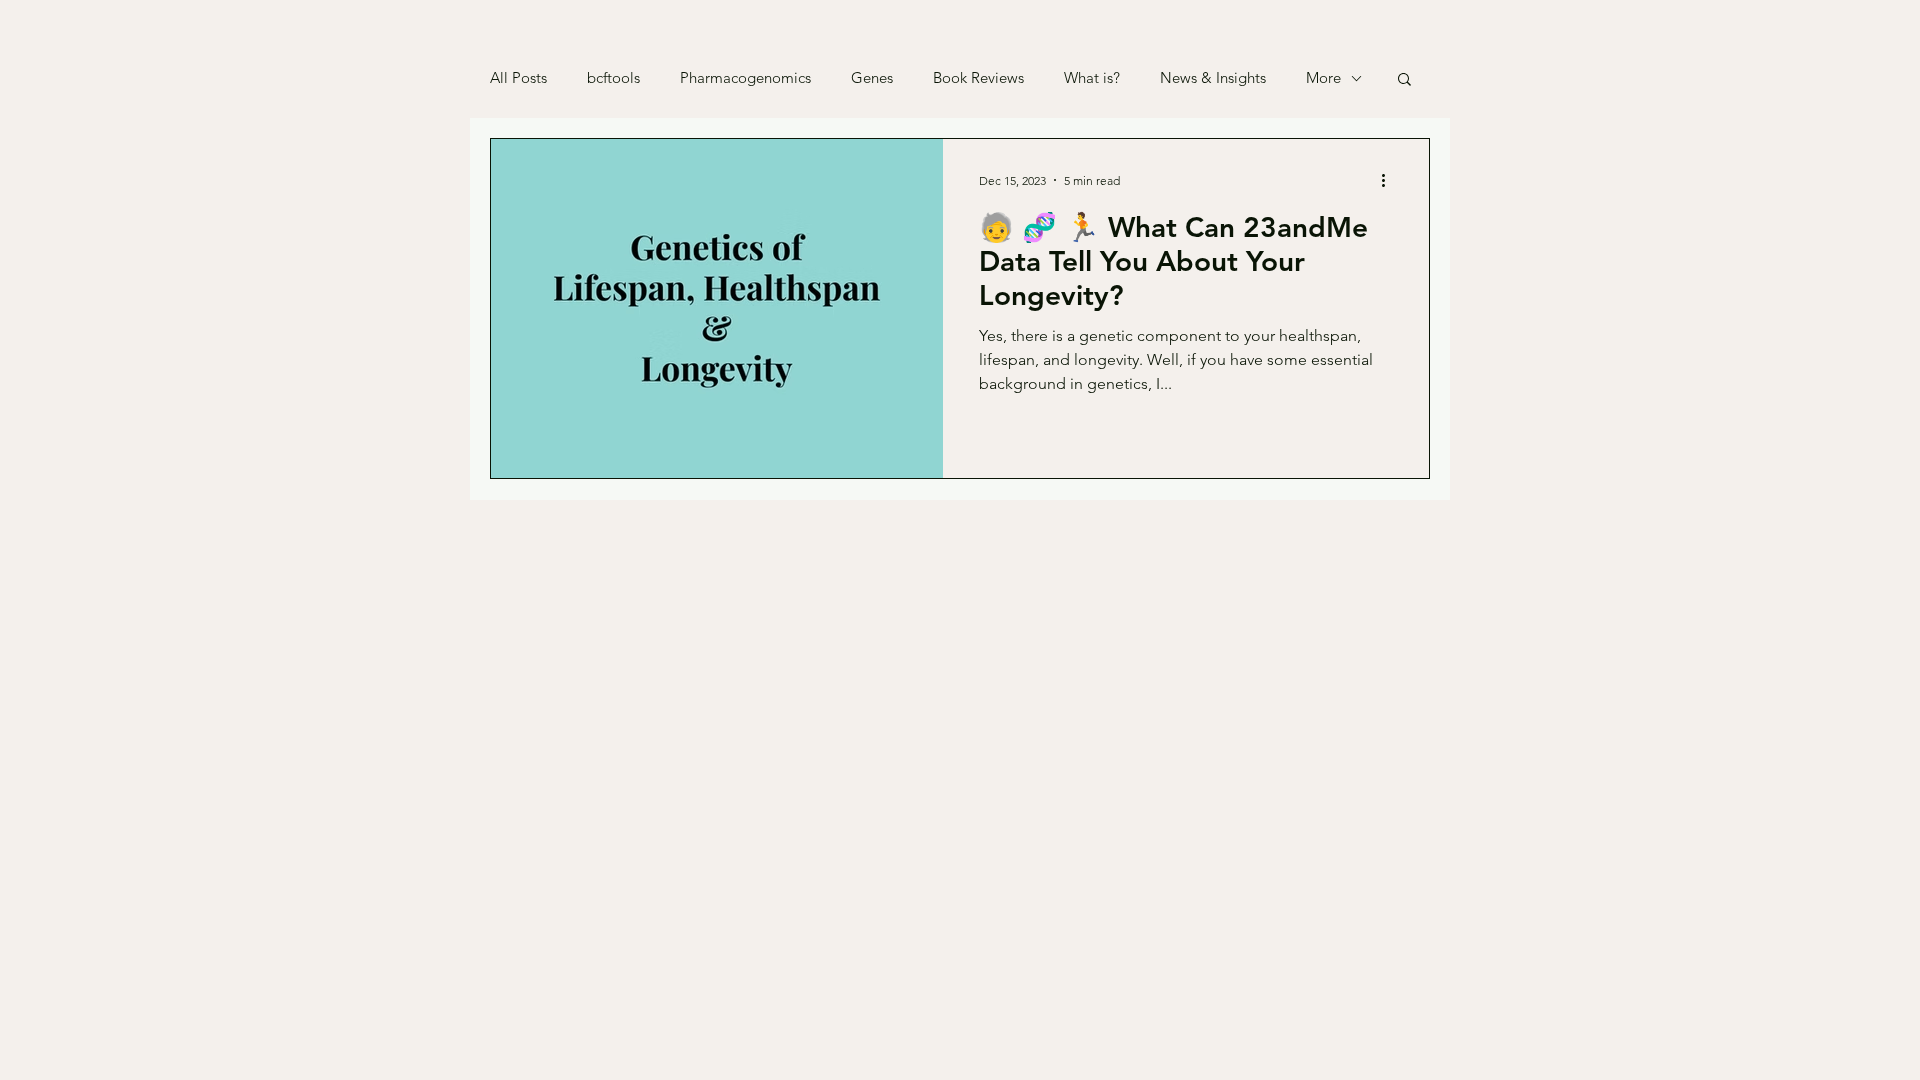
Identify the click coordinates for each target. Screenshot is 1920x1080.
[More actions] (1390, 180)
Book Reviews (978, 78)
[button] (1404, 80)
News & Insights (1213, 78)
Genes (872, 78)
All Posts (518, 78)
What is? (1092, 78)
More (1323, 78)
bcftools (613, 78)
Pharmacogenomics (745, 78)
